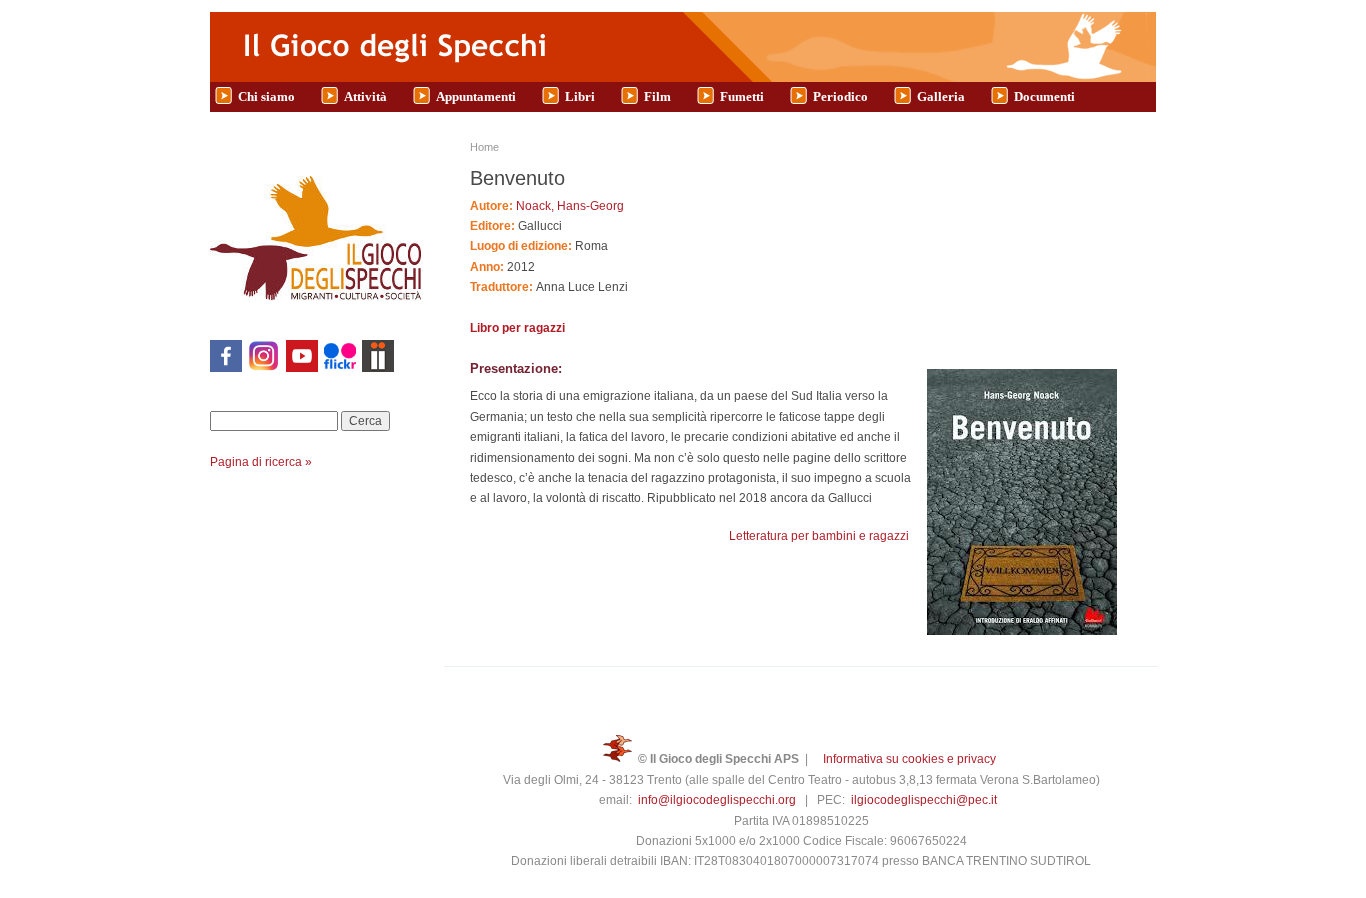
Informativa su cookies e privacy (909, 759)
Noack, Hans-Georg (570, 206)
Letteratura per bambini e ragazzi (819, 536)
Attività (365, 96)
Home (484, 147)
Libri (580, 96)
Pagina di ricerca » (261, 462)
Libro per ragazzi (517, 328)
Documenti (1044, 96)
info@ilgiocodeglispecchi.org (717, 800)
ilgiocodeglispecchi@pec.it (924, 800)
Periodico (840, 96)
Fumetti (742, 96)
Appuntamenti (476, 96)
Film (657, 96)
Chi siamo (266, 96)
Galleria (941, 96)
